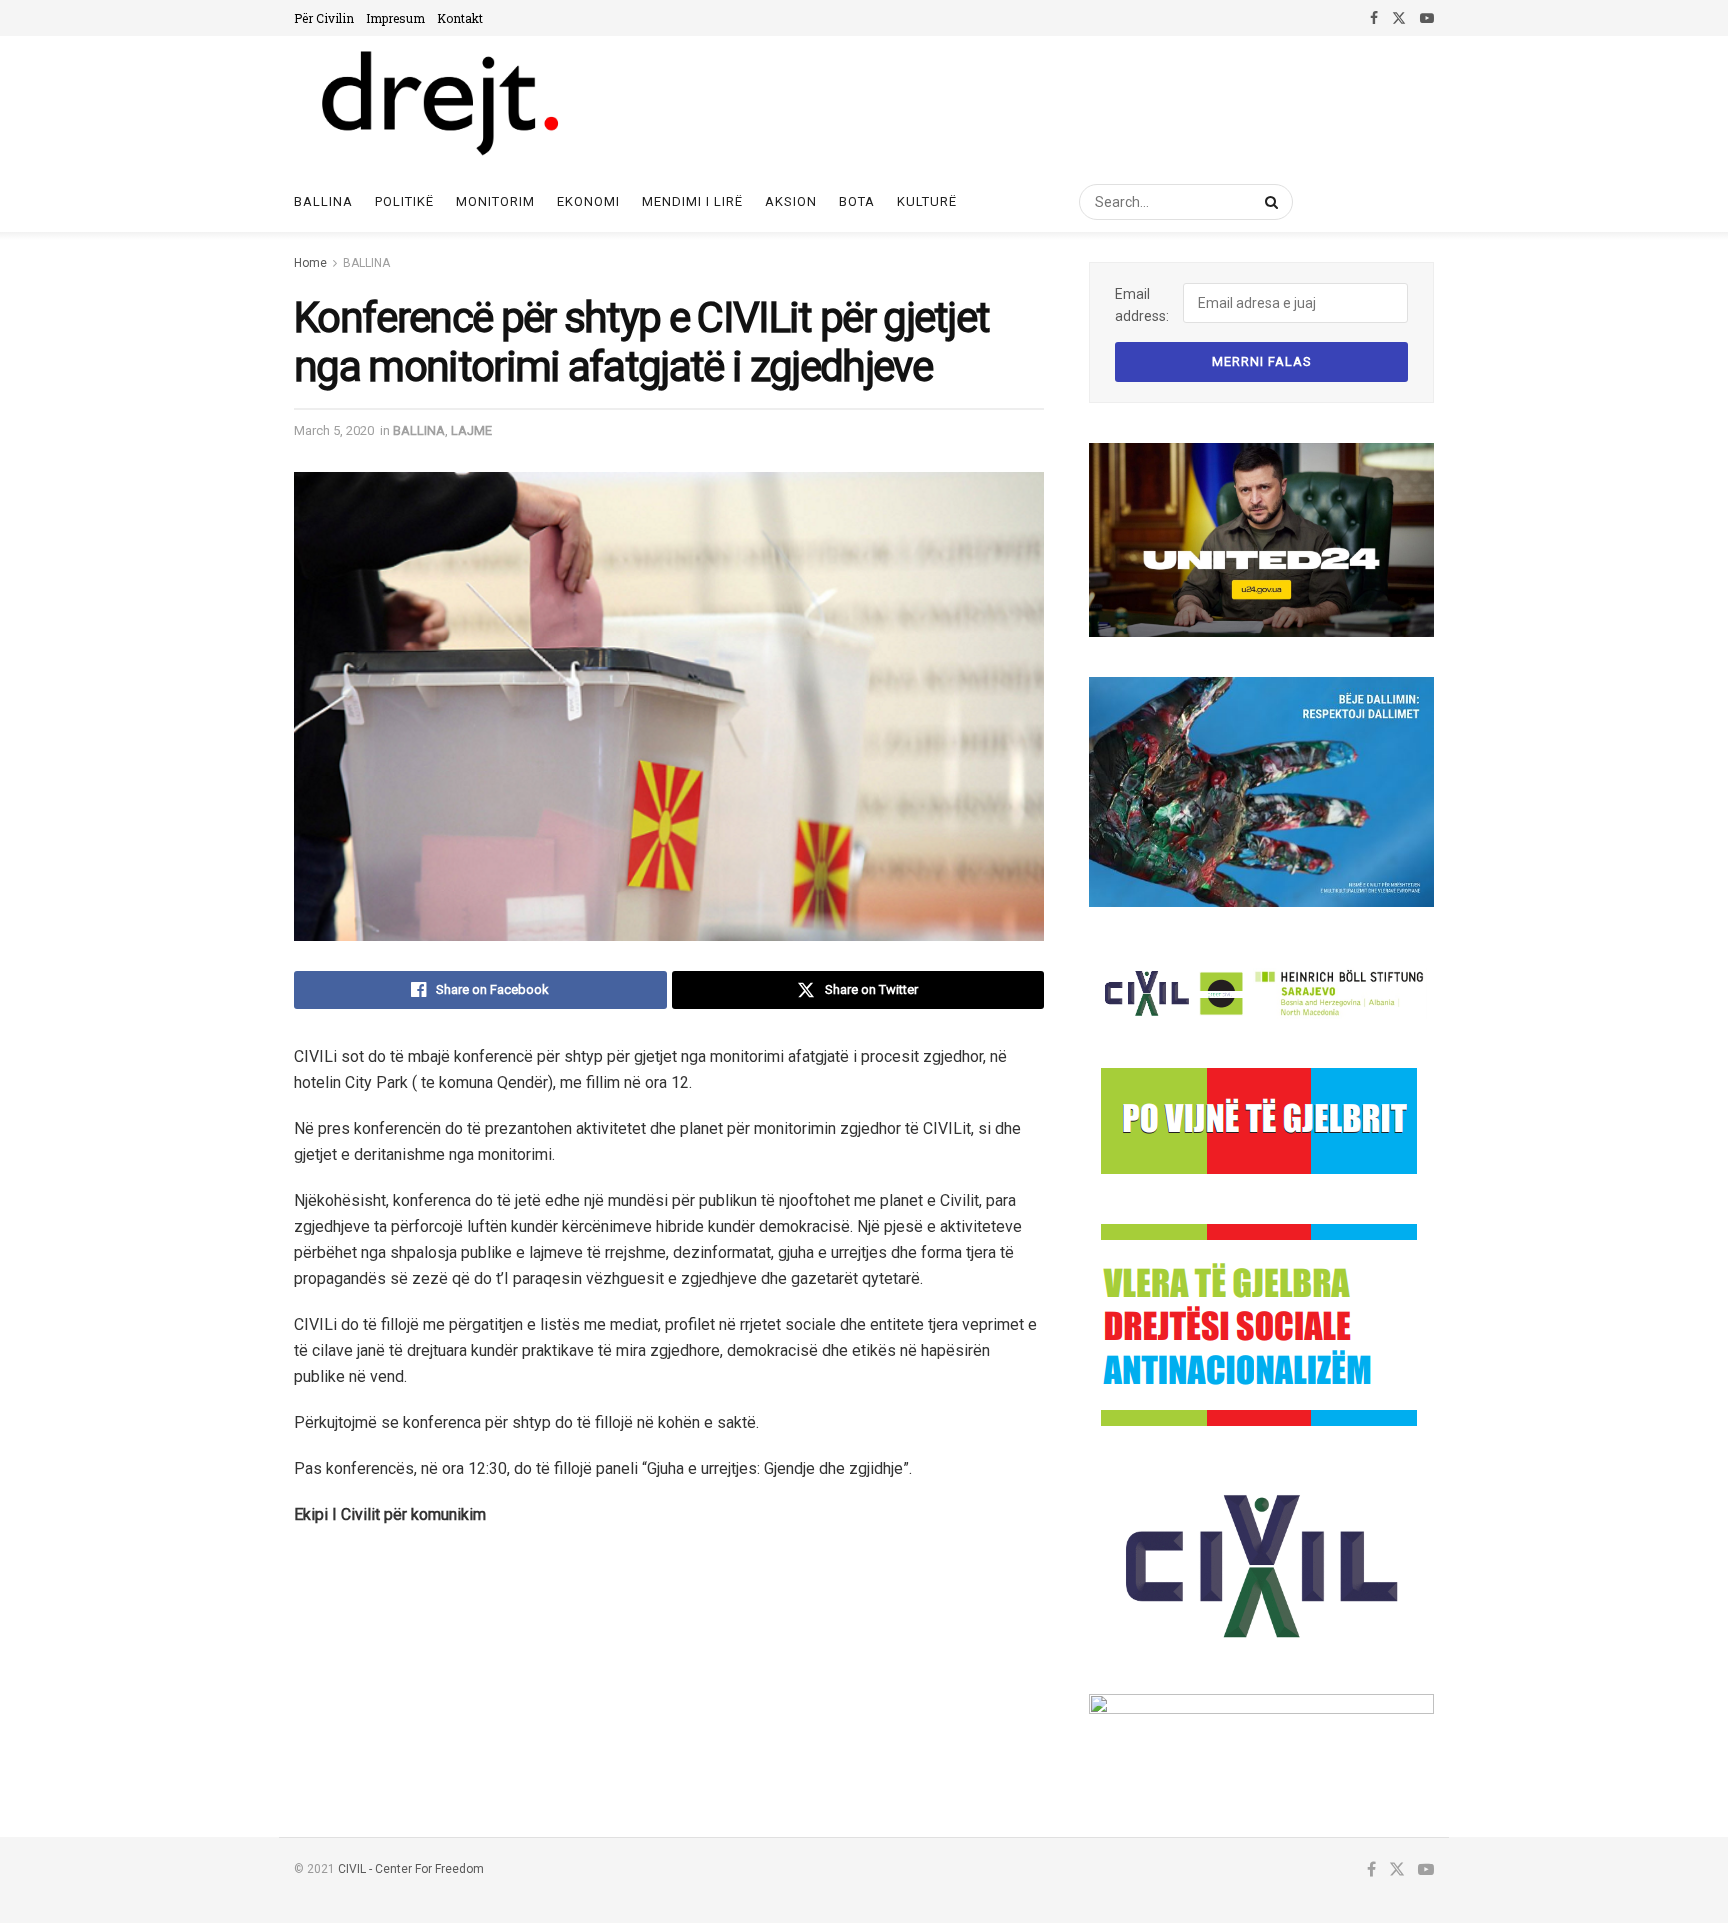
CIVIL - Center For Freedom (411, 1869)
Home (310, 263)
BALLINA (366, 263)
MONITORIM (495, 201)
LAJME (471, 430)
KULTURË (927, 201)
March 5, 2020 (334, 430)
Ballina (323, 201)
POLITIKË (404, 201)
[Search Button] (1268, 202)
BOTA (857, 201)
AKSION (791, 201)
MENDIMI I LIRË (692, 201)
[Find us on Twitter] (1399, 18)
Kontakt (460, 18)
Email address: (1142, 305)
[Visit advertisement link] (1261, 540)
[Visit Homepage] (438, 104)
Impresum (395, 18)
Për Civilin (324, 18)
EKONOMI (588, 201)
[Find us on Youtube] (1427, 18)
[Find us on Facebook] (1374, 18)
